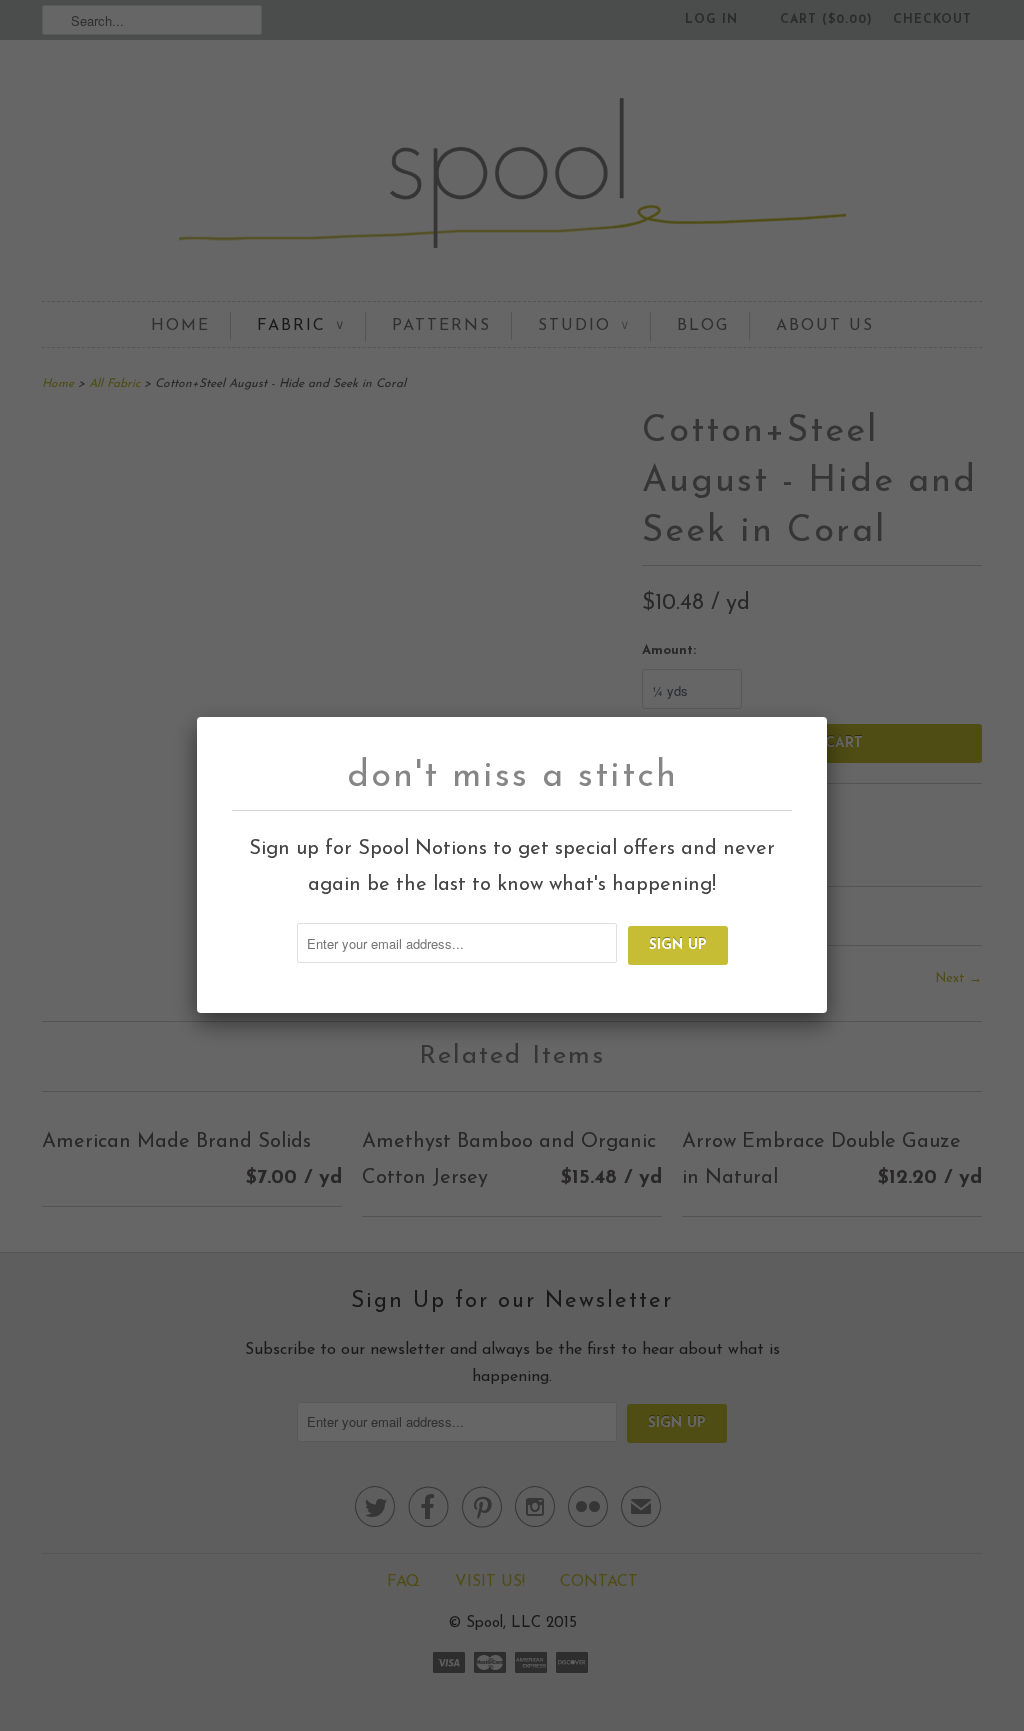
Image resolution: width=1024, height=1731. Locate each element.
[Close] (813, 730)
